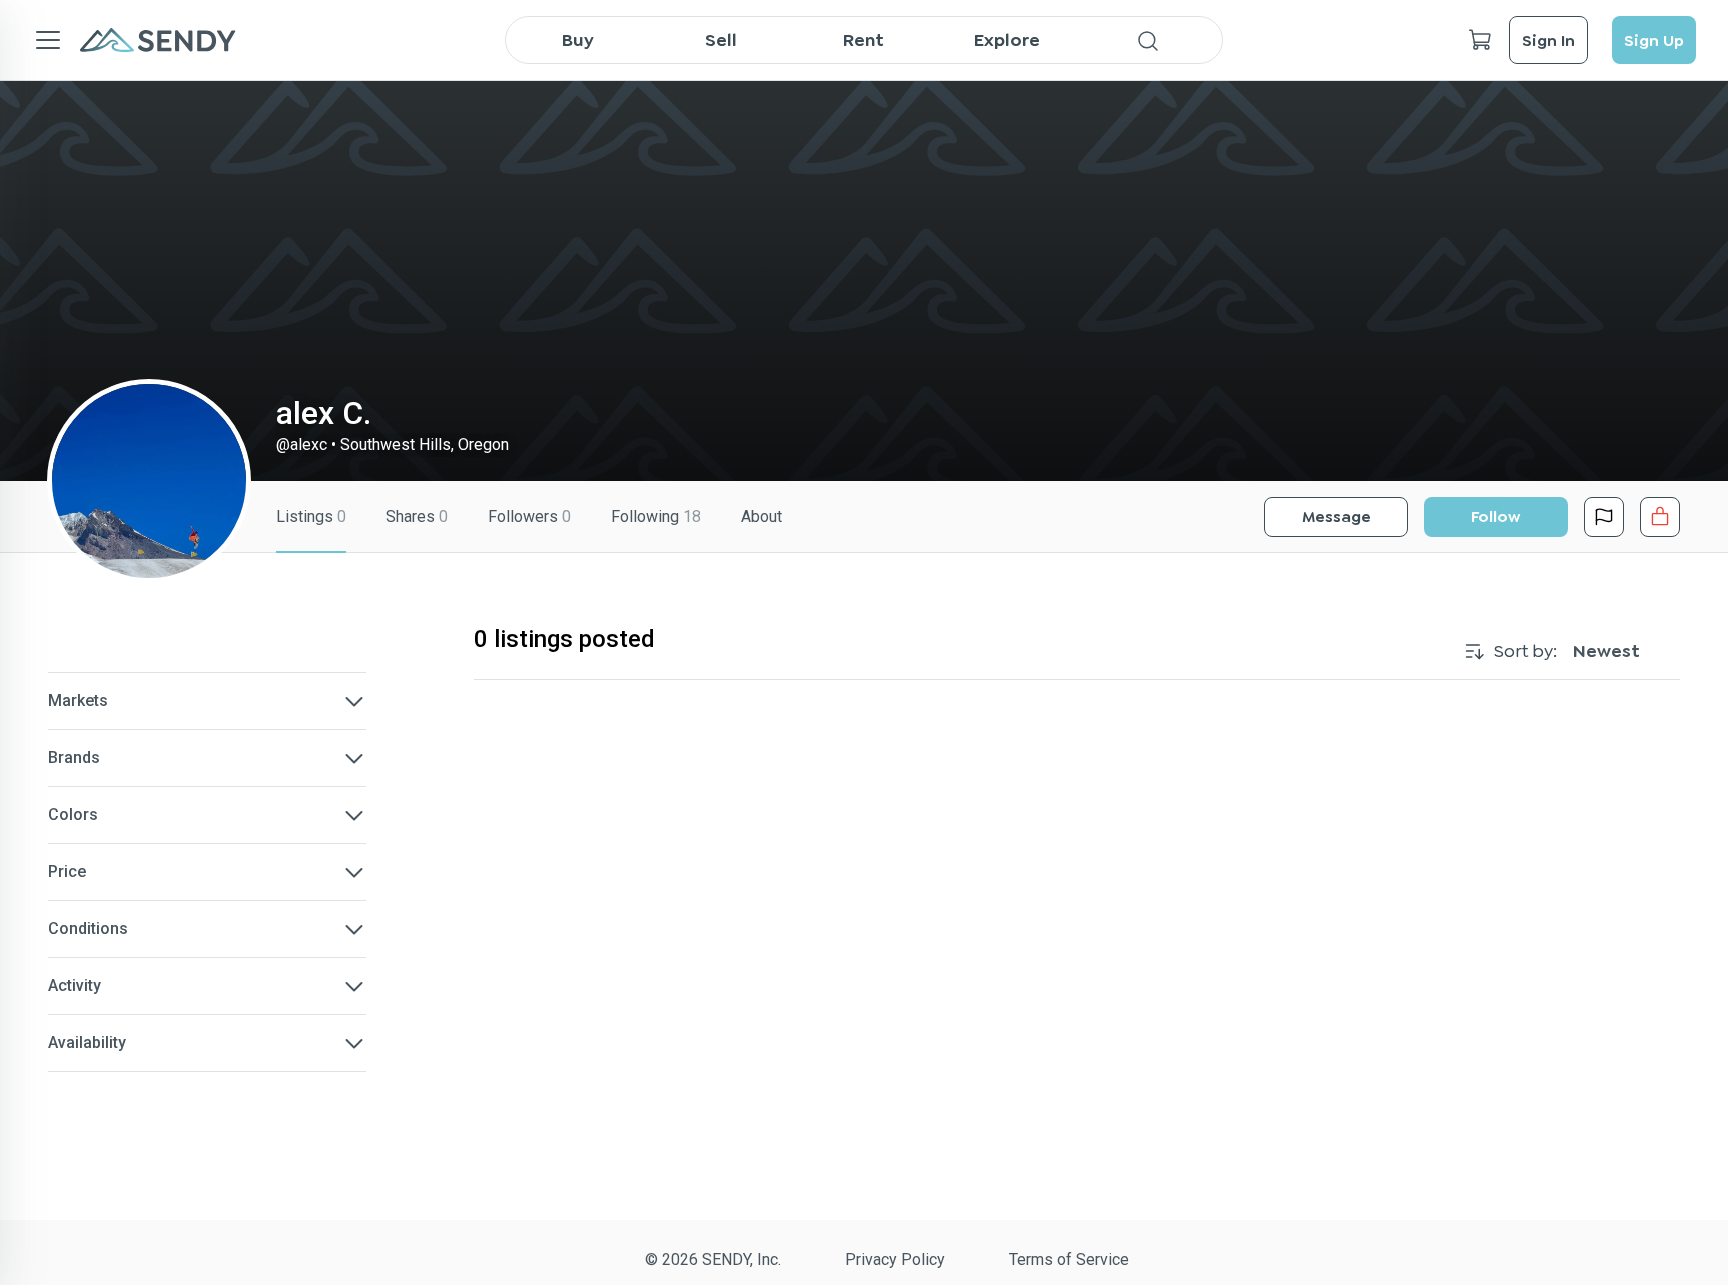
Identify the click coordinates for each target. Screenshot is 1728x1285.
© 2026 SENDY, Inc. (713, 1259)
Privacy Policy (895, 1259)
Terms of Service (1069, 1259)
